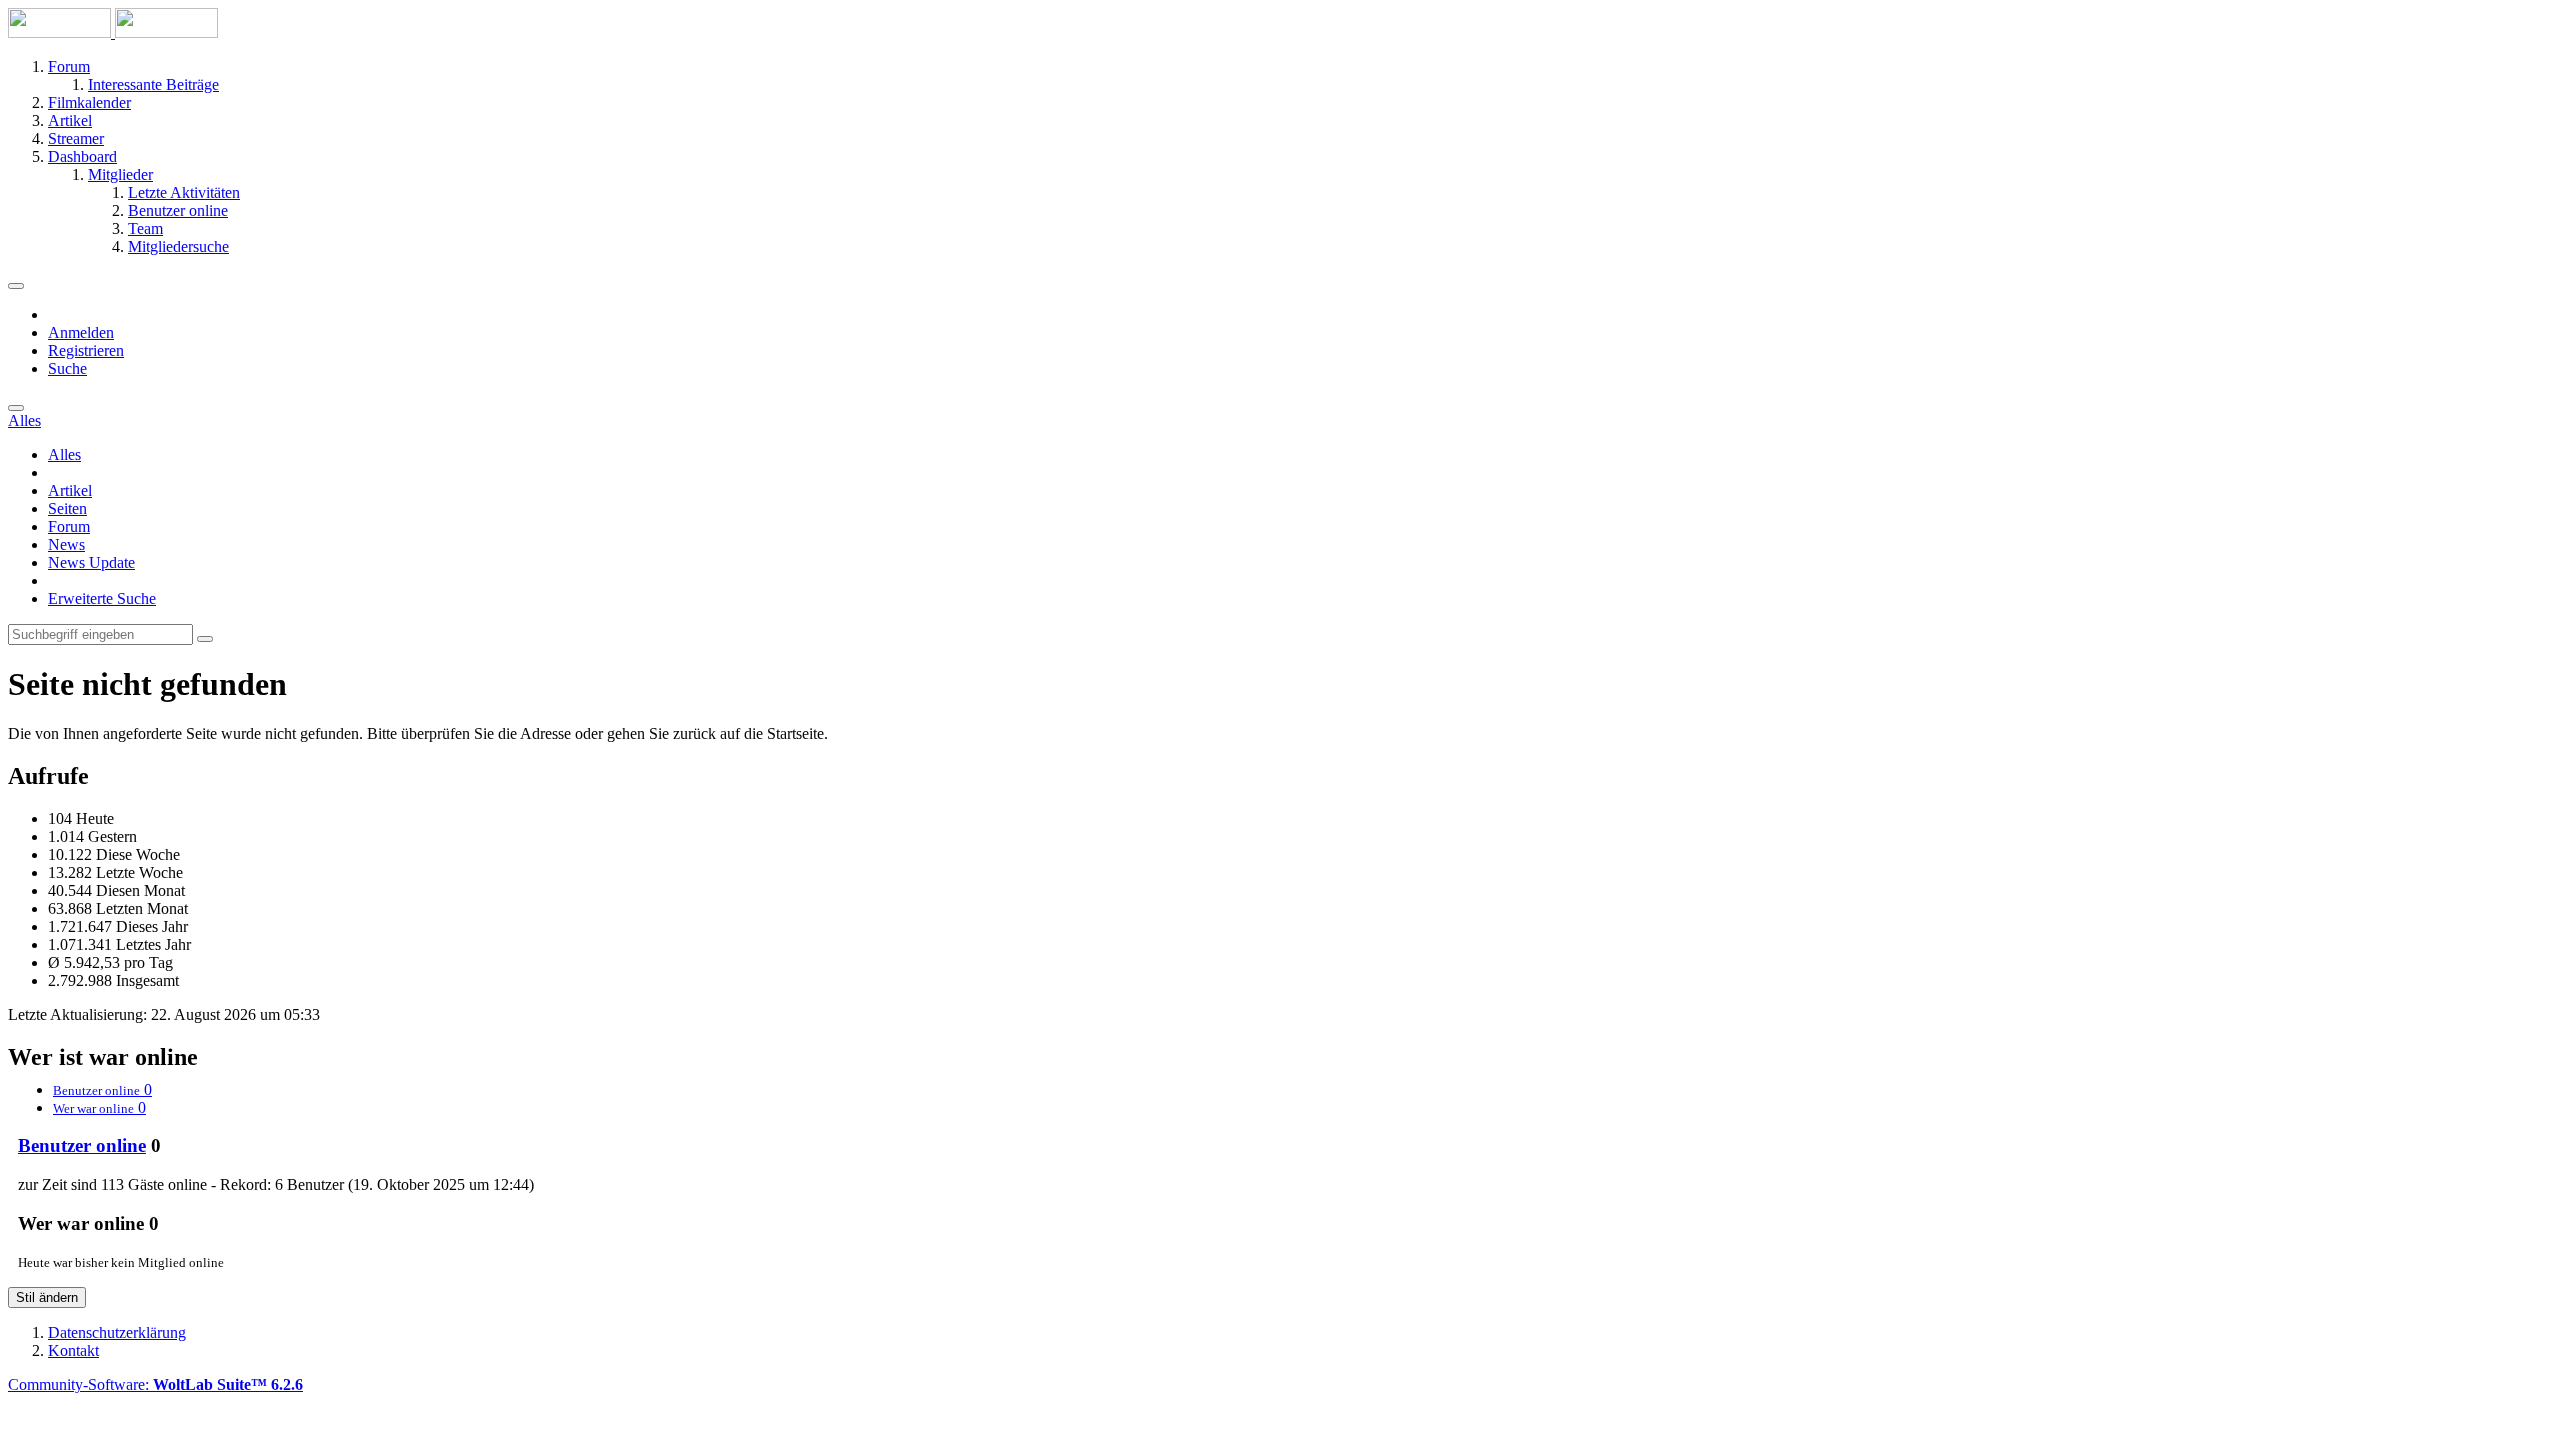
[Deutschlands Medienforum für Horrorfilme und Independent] (113, 32)
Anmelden (81, 332)
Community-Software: (155, 1384)
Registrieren (86, 350)
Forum (69, 526)
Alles (64, 454)
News (66, 544)
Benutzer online (82, 1145)
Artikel (70, 490)
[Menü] (16, 286)
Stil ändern (47, 1297)
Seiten (67, 508)
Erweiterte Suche (102, 598)
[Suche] (16, 408)
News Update (91, 562)
